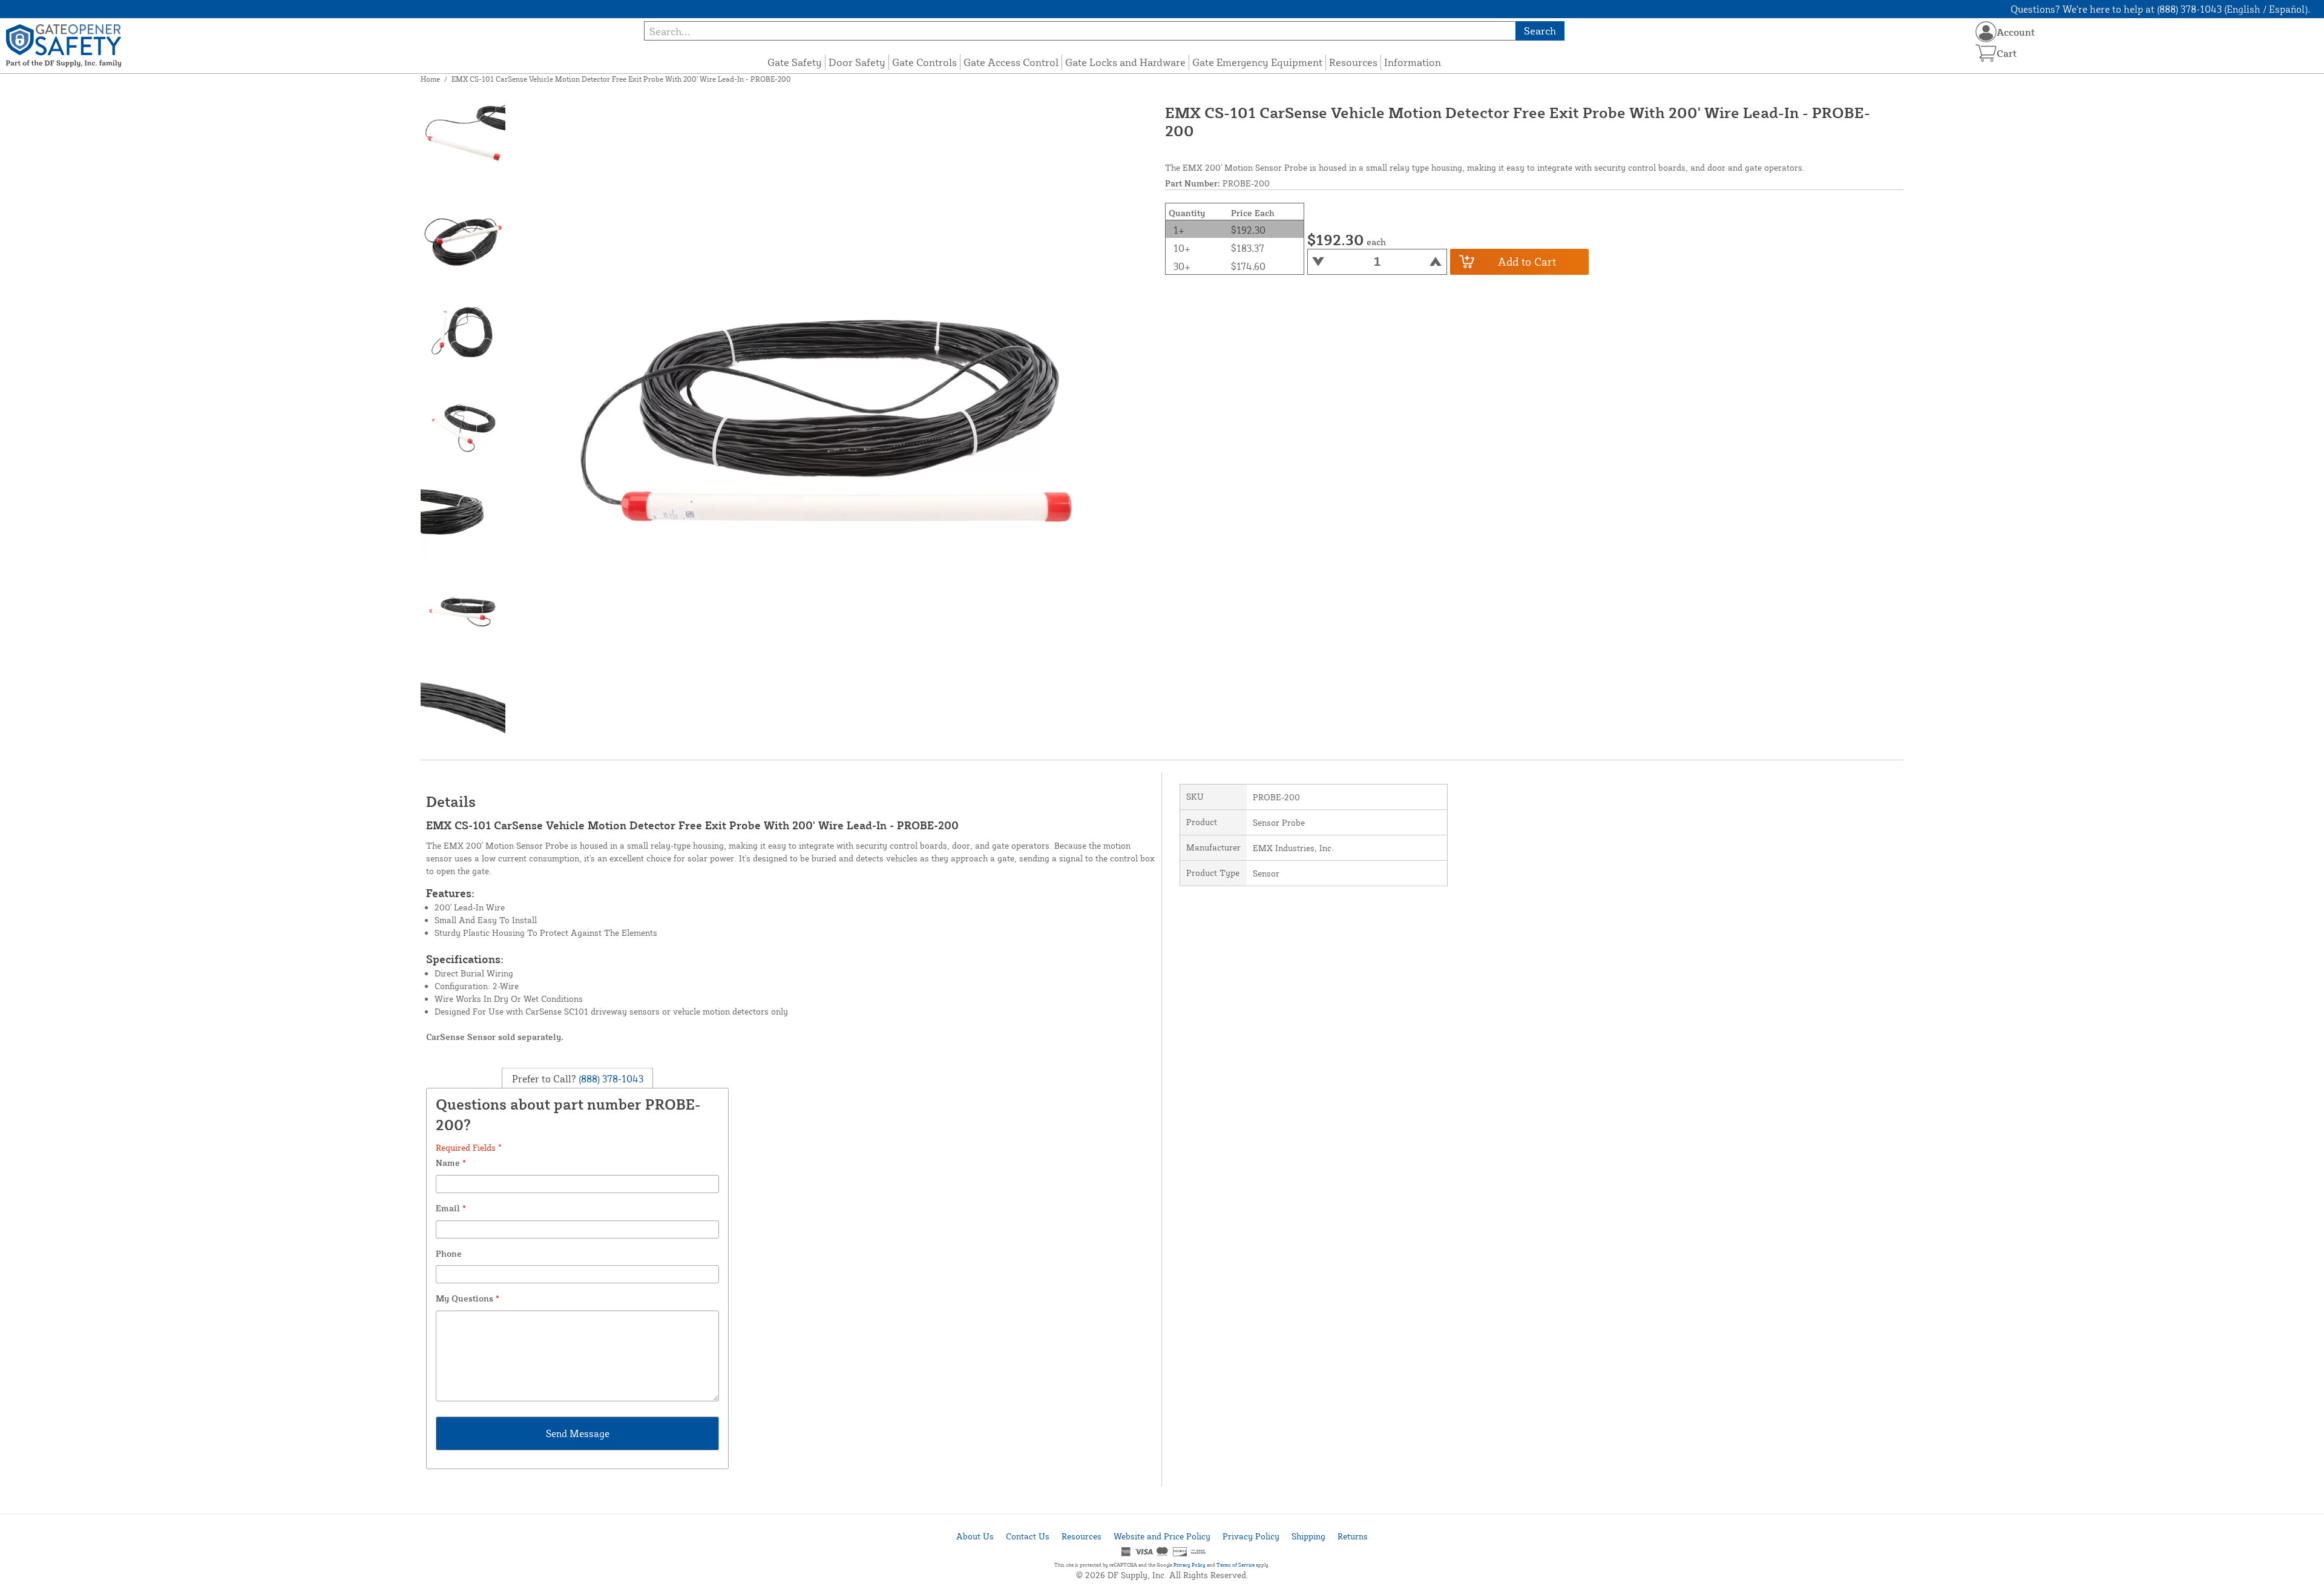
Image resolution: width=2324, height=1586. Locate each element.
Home (430, 79)
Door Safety (857, 62)
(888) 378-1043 (610, 1079)
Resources (1353, 62)
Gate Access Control (1011, 62)
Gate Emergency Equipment (1257, 62)
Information (1413, 62)
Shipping (1308, 1536)
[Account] (1986, 32)
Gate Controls (924, 62)
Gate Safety (795, 62)
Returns (1353, 1536)
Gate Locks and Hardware (1125, 62)
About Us (975, 1536)
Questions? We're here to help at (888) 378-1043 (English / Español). (2160, 9)
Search (1540, 31)
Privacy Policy (1251, 1536)
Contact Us (1028, 1536)
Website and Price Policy (1162, 1536)
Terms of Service (1236, 1565)
